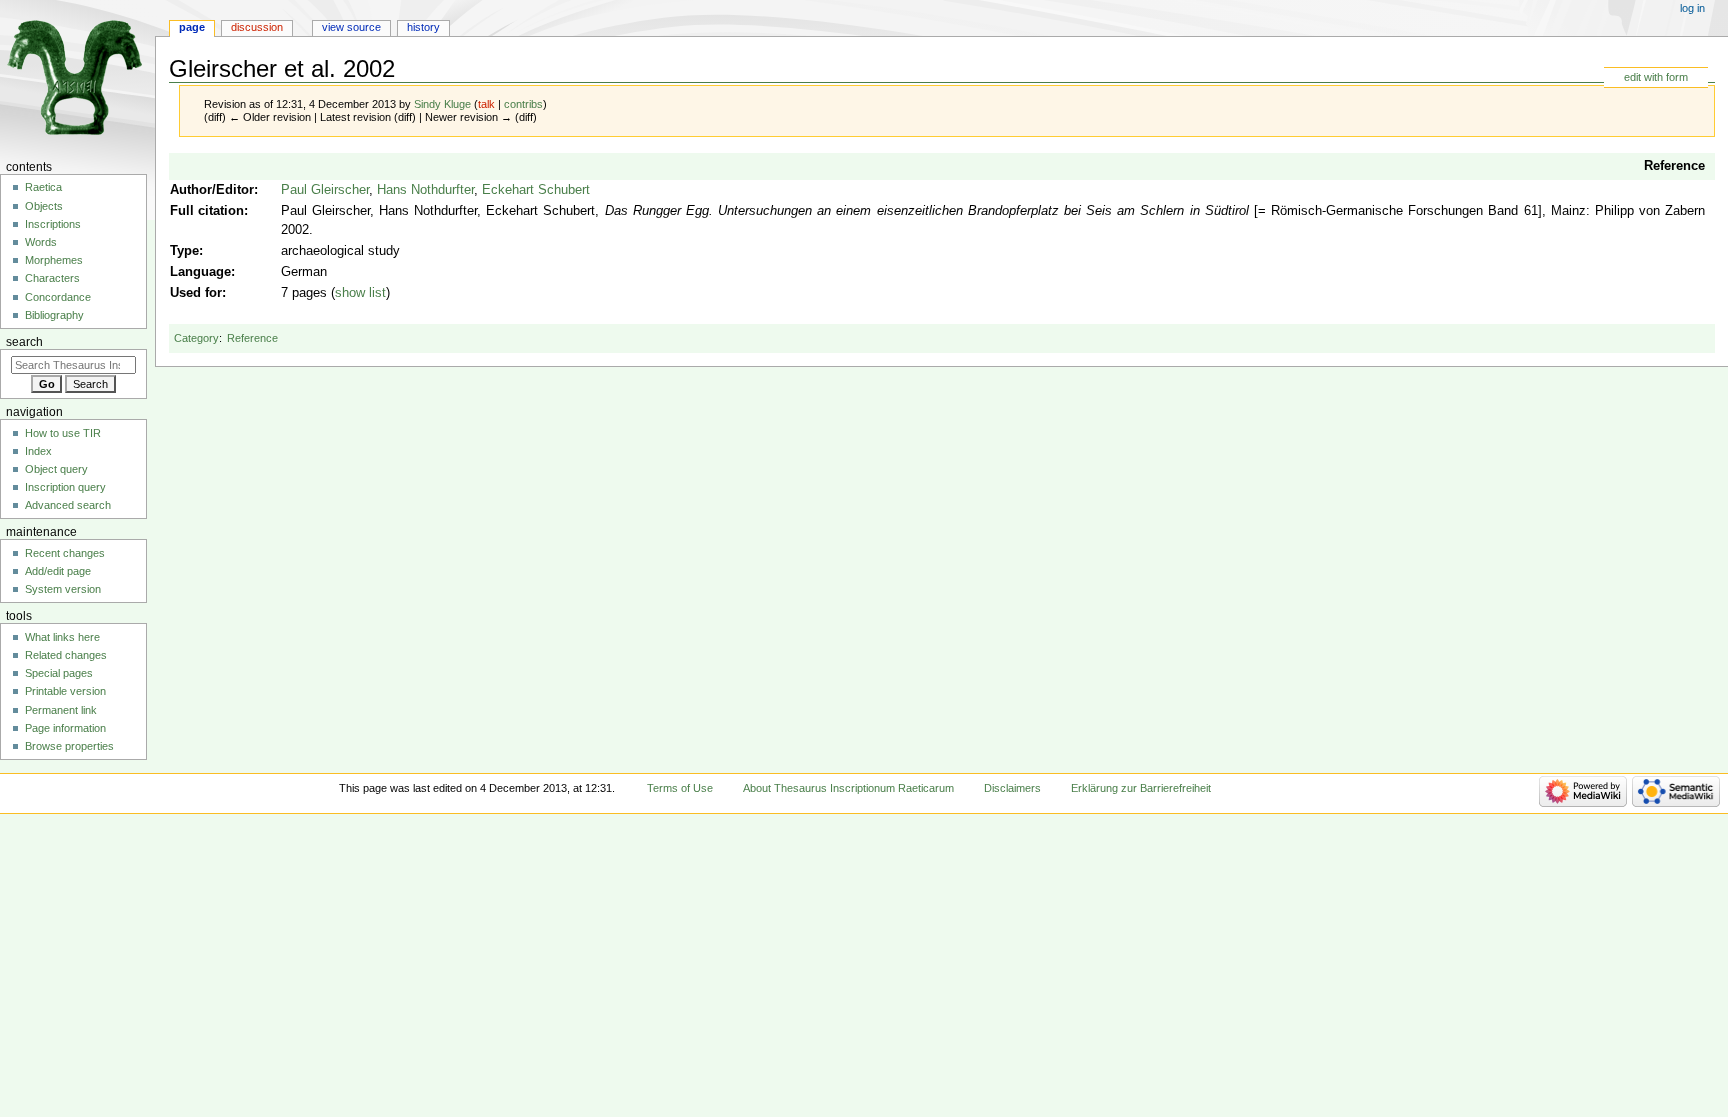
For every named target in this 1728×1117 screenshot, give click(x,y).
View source (351, 27)
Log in (1692, 8)
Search (24, 342)
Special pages (59, 673)
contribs (523, 104)
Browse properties (69, 746)
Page (192, 27)
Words (41, 242)
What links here (62, 637)
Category (196, 338)
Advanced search (68, 505)
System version (63, 589)
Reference (1674, 166)
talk (486, 104)
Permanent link (61, 710)
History (423, 27)
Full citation (207, 211)
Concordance (58, 297)
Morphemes (54, 260)
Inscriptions (53, 224)
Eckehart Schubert (536, 190)
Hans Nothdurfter (425, 190)
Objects (44, 206)
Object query (56, 469)
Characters (52, 278)
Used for (196, 293)
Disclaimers (1012, 788)
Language (200, 272)
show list (360, 293)
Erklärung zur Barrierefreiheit (1141, 788)
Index (38, 451)
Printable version (65, 691)
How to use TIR (63, 433)
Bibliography (54, 315)
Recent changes (65, 553)
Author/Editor (212, 190)
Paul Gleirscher (325, 190)
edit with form (1656, 77)
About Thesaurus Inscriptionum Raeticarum (848, 788)
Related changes (66, 655)
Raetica (43, 187)
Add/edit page (58, 571)
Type (184, 251)
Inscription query (65, 487)
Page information (65, 728)
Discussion (257, 27)
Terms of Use (680, 788)
